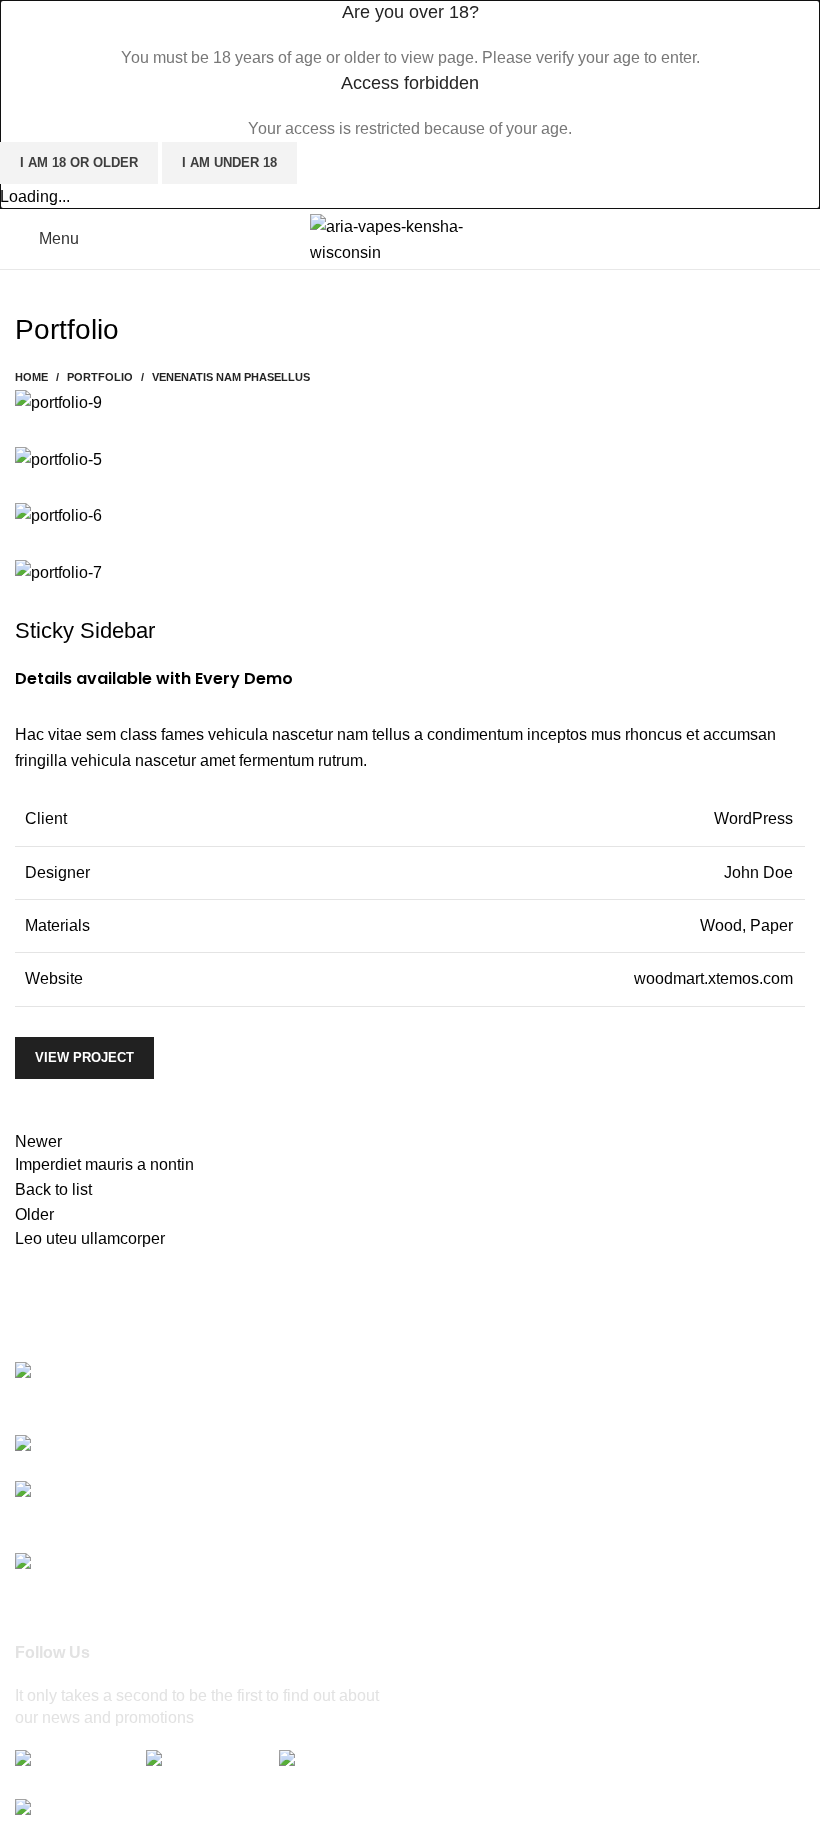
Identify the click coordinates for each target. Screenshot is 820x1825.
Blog (441, 1555)
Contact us (463, 1593)
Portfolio (100, 377)
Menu (445, 1480)
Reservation (468, 1518)
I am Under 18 (229, 162)
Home (31, 377)
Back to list (53, 1189)
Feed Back (463, 1630)
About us (456, 1406)
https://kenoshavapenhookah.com (209, 1564)
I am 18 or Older (79, 162)
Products (456, 1443)
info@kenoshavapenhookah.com (132, 1519)
